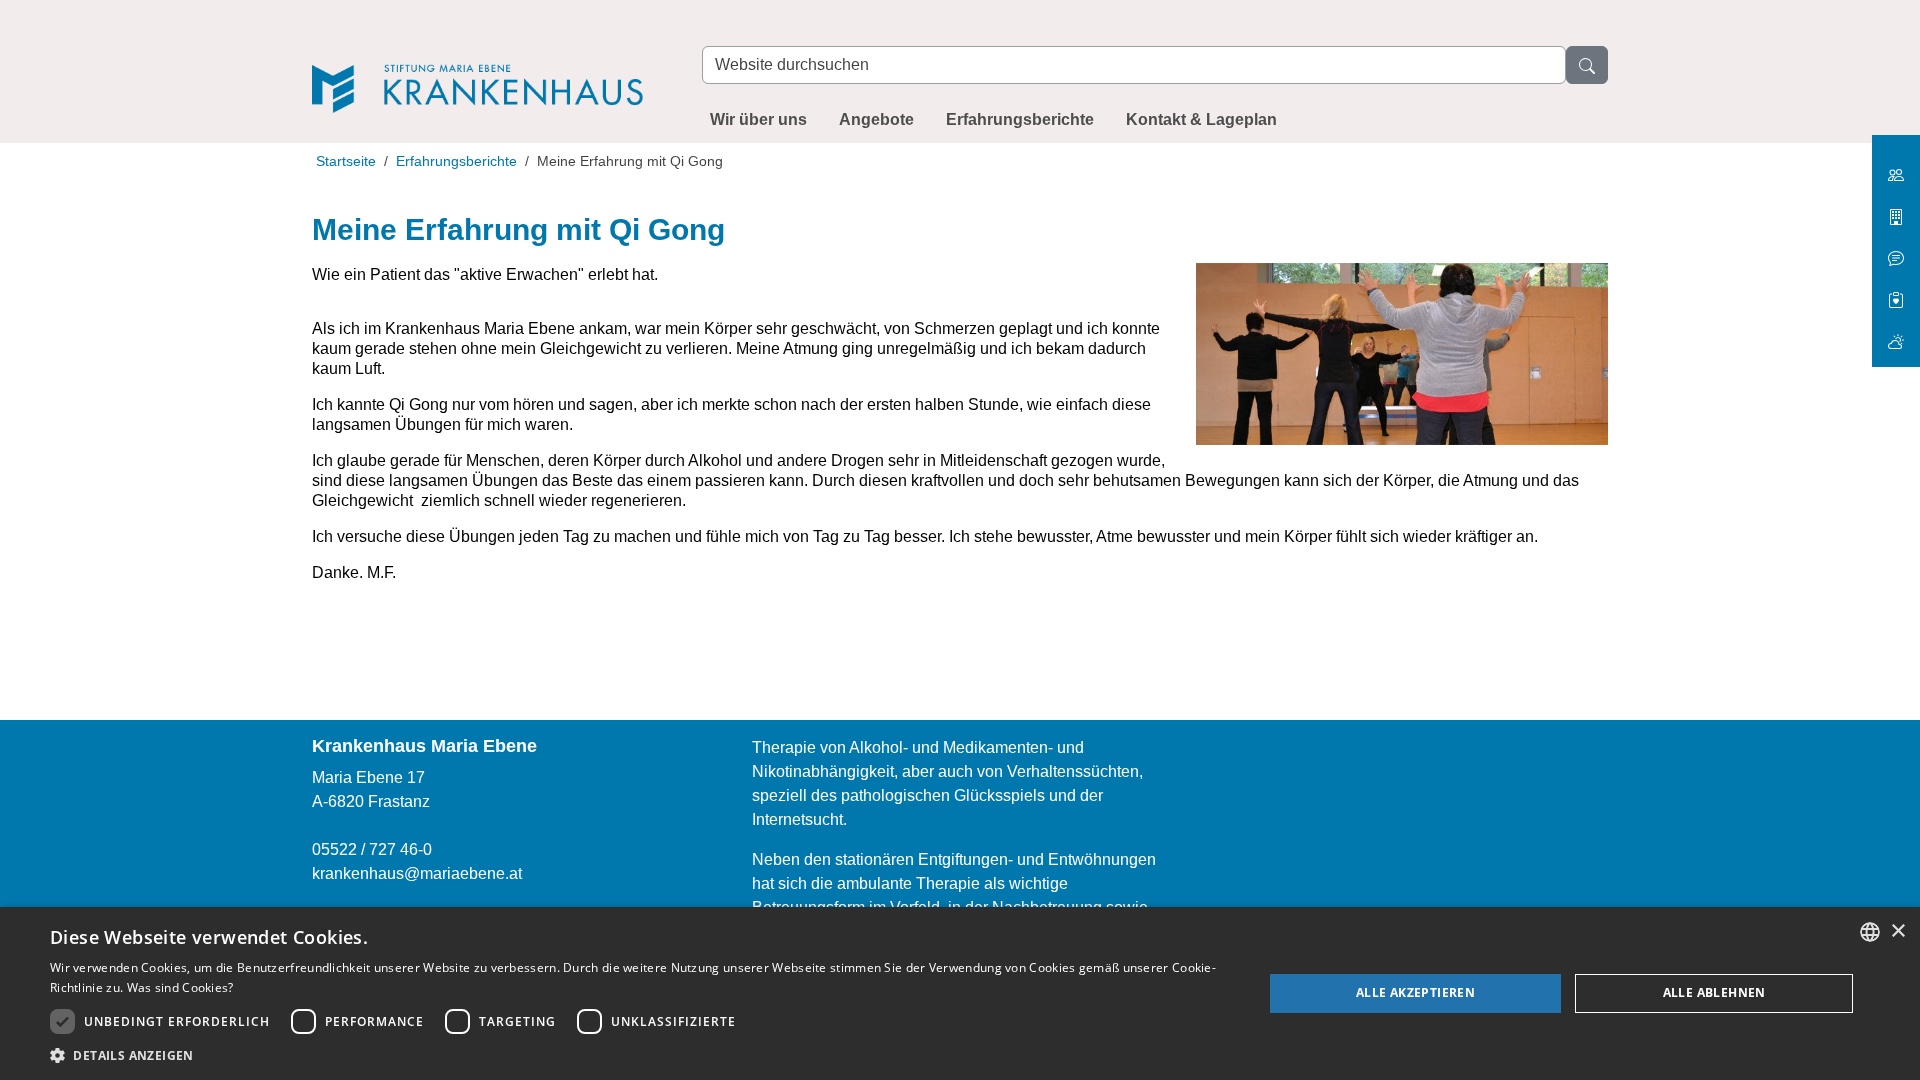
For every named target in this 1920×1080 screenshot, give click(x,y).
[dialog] (960, 993)
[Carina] (1896, 333)
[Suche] (1587, 65)
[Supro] (1896, 292)
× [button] (1897, 931)
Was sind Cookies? (180, 987)
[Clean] (1896, 250)
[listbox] (1870, 932)
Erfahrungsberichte (1020, 119)
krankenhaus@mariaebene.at (417, 873)
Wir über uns (758, 119)
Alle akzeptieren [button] (1415, 992)
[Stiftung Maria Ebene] (1896, 167)
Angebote (876, 119)
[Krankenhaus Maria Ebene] (487, 61)
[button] (638, 1055)
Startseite (346, 161)
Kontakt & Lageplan (1201, 119)
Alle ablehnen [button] (1714, 992)
